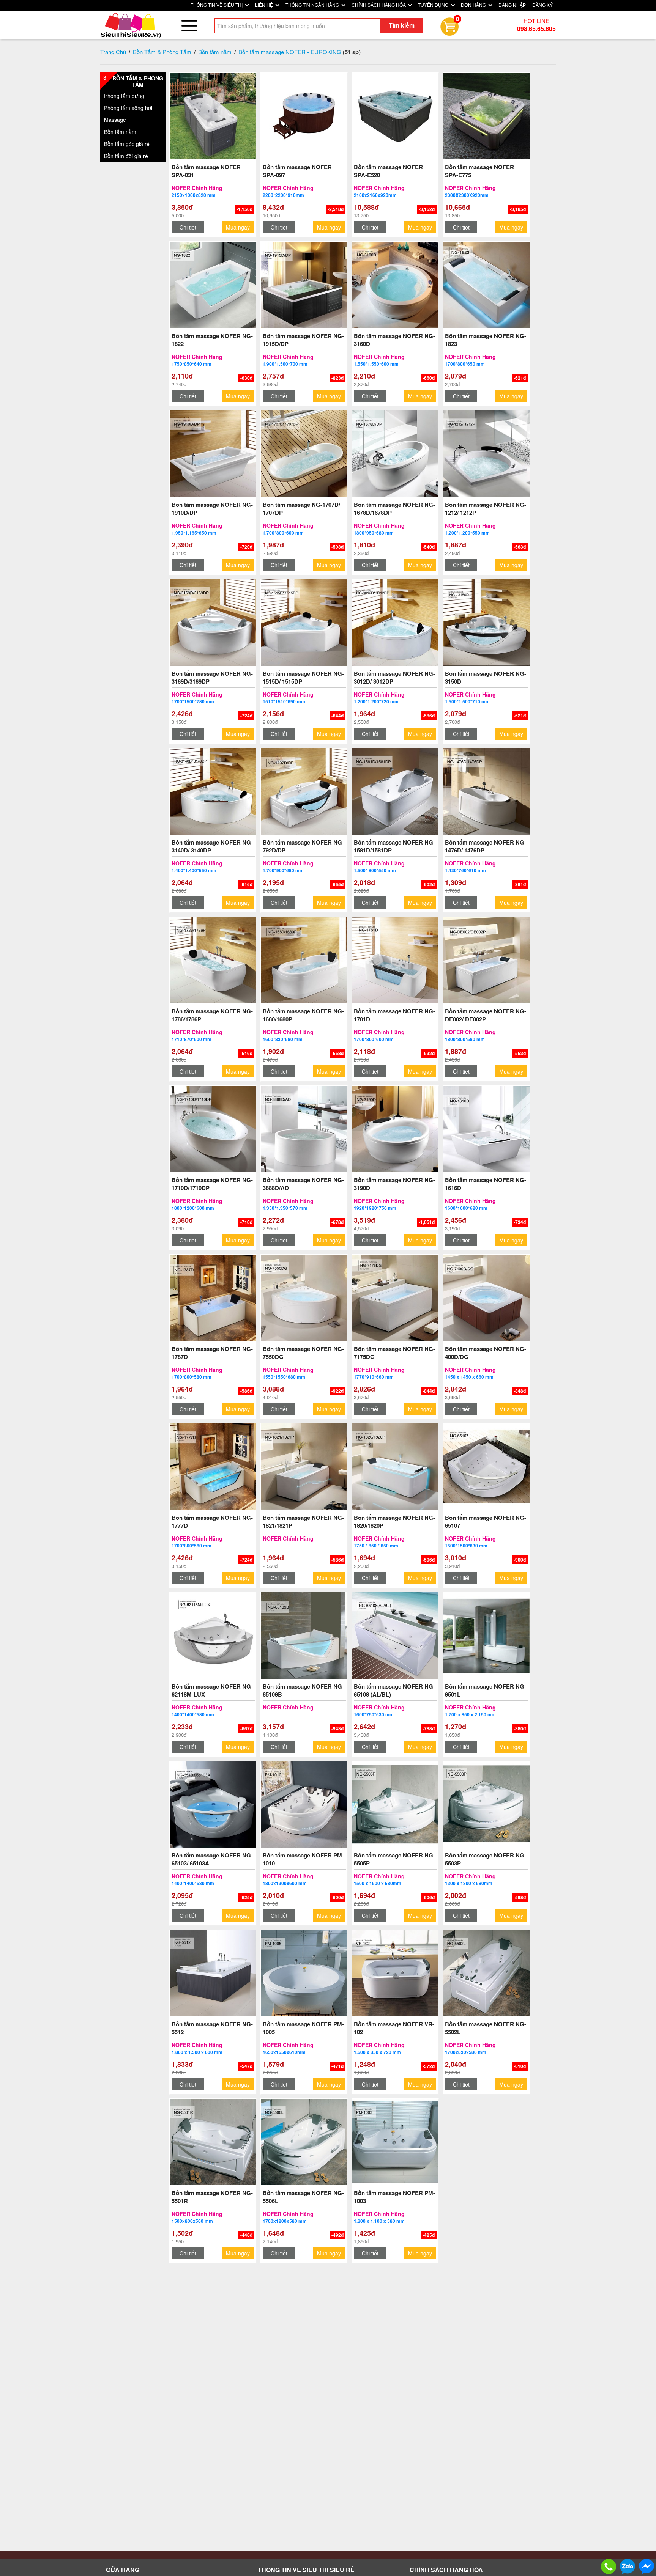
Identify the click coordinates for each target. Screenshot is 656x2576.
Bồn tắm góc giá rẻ (127, 144)
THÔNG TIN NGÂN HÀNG (313, 5)
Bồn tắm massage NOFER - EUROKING (290, 52)
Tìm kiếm (402, 25)
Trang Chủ (113, 52)
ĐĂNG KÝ (542, 5)
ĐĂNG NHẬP (512, 5)
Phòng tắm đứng (124, 96)
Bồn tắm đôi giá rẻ (126, 156)
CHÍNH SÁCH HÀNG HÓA (379, 5)
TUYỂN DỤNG (434, 5)
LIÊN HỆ (265, 5)
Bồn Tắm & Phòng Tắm (162, 52)
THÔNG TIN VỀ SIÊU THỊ (217, 5)
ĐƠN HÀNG (474, 5)
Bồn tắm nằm (215, 52)
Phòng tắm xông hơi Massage (128, 114)
